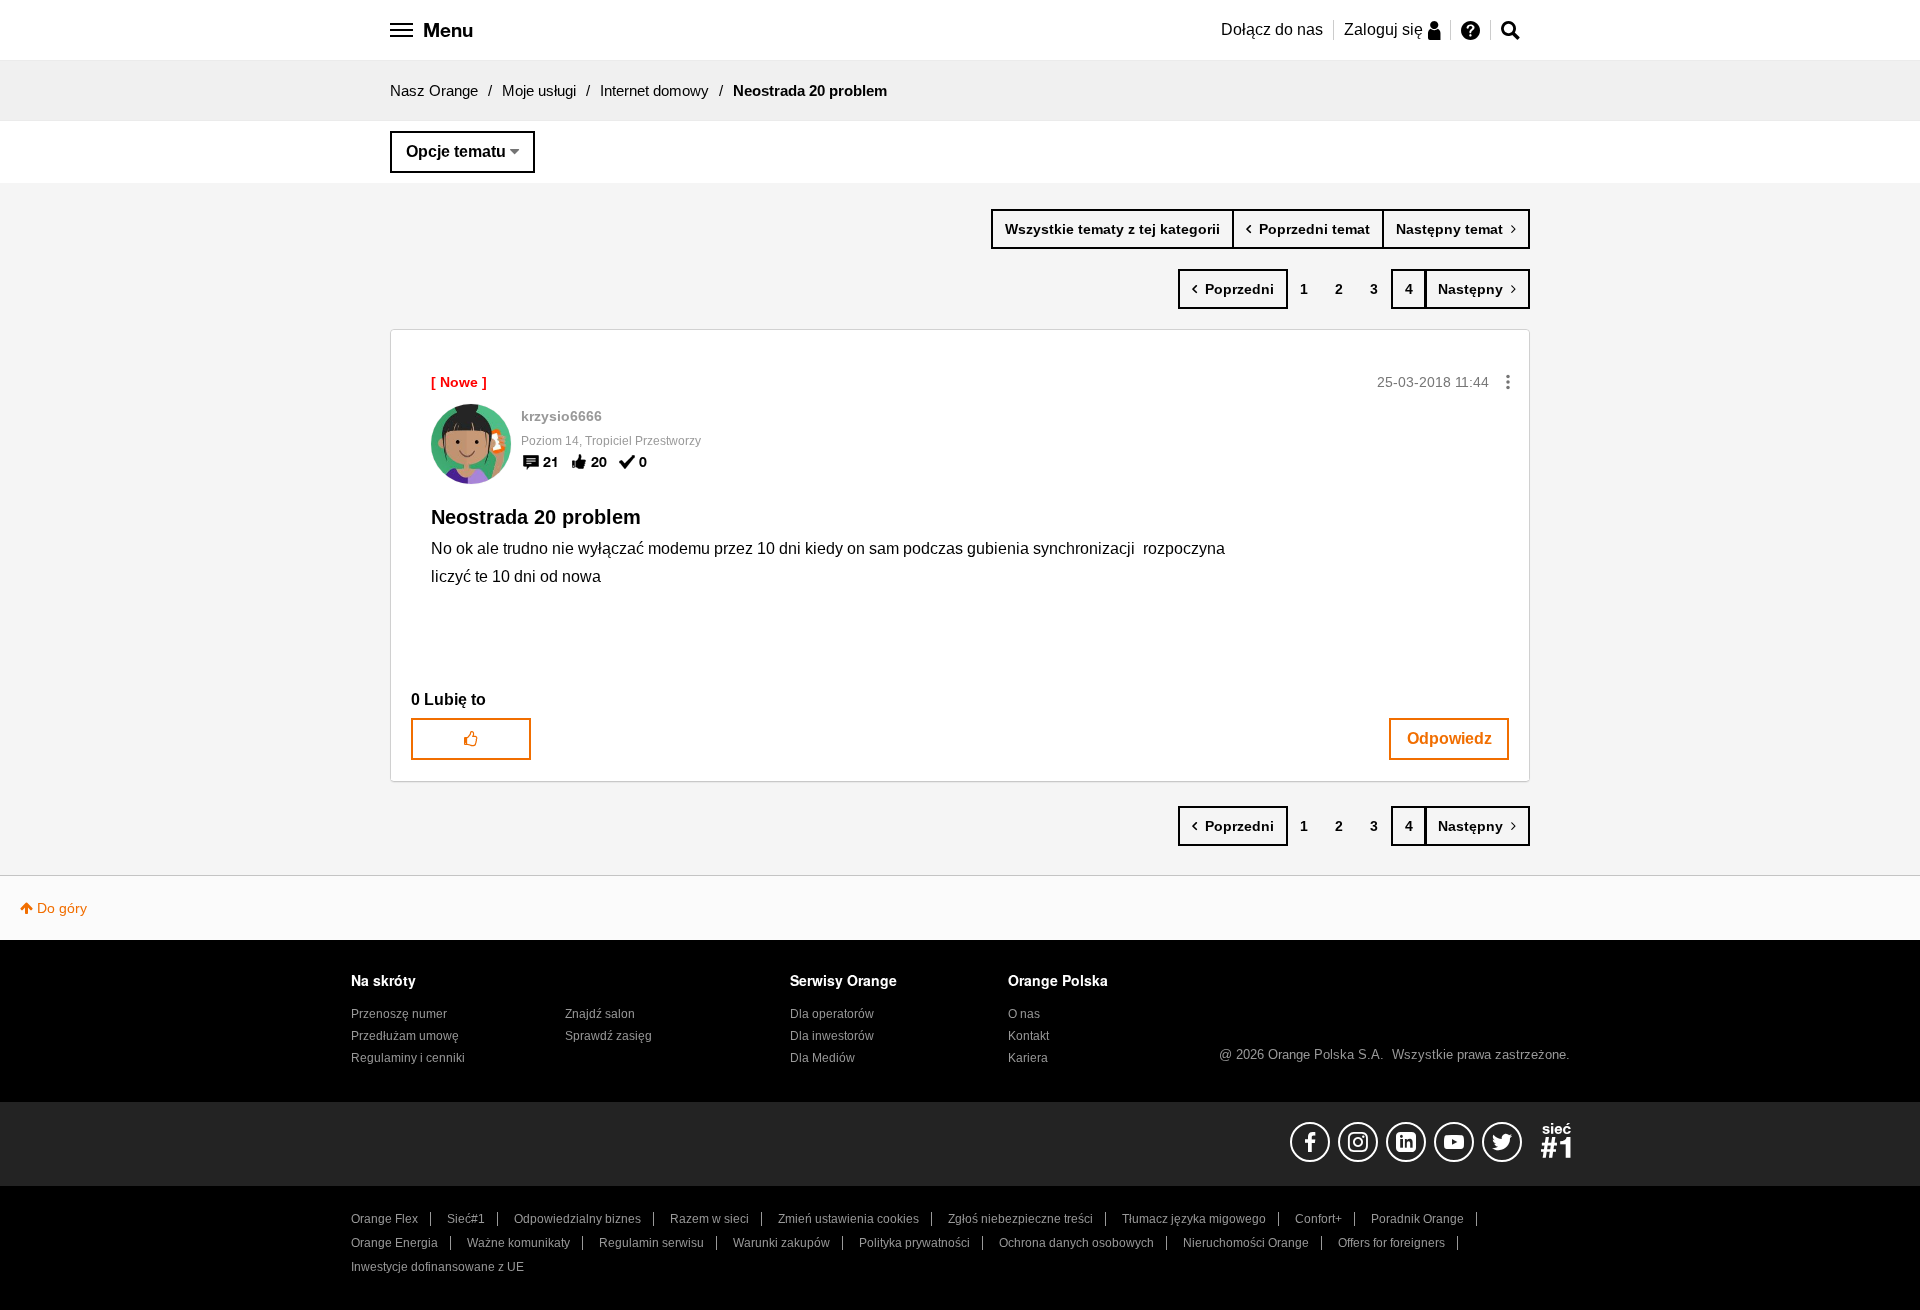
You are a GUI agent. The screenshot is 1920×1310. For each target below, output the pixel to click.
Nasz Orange (434, 90)
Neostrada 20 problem (536, 517)
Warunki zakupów (781, 1243)
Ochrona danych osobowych (1076, 1243)
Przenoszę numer (399, 1014)
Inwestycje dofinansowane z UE (437, 1267)
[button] (1508, 382)
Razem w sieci (709, 1219)
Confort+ (1318, 1219)
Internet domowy (654, 90)
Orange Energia (394, 1243)
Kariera (1028, 1058)
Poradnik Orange (1417, 1219)
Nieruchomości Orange (1246, 1243)
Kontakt (1028, 1036)
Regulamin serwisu (651, 1243)
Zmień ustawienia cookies (848, 1219)
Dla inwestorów (832, 1036)
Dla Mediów (822, 1058)
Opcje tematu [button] (456, 151)
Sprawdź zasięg (608, 1036)
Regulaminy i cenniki (408, 1058)
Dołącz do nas (1272, 29)
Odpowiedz (1449, 738)
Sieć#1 (466, 1219)
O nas (1024, 1014)
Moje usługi (539, 90)
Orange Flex (384, 1219)
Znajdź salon (600, 1014)
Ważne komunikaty (518, 1243)
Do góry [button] (62, 908)
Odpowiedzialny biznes (577, 1219)
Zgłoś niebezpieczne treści (1020, 1219)
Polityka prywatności (914, 1243)
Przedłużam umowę (405, 1036)
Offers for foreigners (1391, 1243)
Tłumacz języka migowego (1194, 1219)
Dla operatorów (832, 1014)
